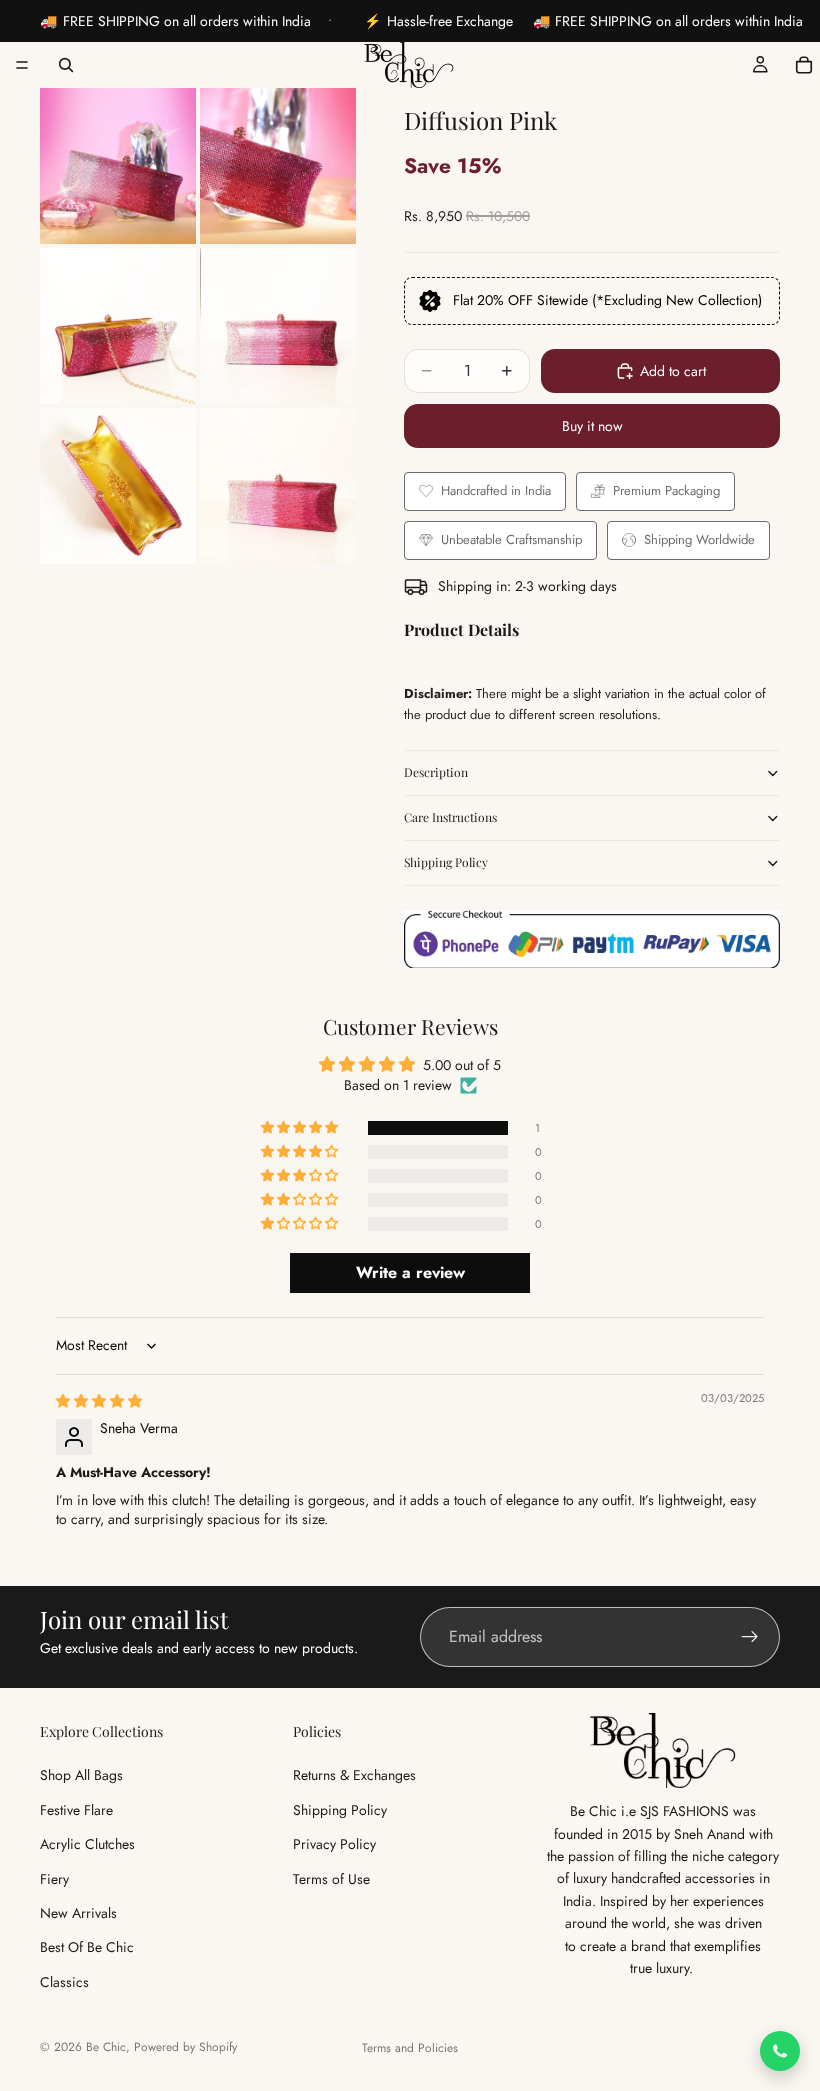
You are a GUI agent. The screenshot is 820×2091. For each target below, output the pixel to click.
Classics (64, 1982)
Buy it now (592, 426)
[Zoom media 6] (278, 486)
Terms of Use (331, 1878)
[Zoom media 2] (278, 166)
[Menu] (22, 65)
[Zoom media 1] (118, 166)
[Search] (66, 65)
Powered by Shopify (185, 2047)
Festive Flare (76, 1810)
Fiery (54, 1878)
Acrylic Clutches (87, 1844)
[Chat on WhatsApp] (780, 2051)
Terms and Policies (410, 2048)
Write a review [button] (410, 1272)
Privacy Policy (334, 1844)
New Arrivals (78, 1913)
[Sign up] (750, 1637)
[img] (99, 1401)
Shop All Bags (81, 1775)
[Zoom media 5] (118, 486)
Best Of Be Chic (87, 1947)
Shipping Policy (446, 862)
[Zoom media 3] (118, 326)
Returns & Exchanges (354, 1775)
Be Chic (106, 2047)
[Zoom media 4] (278, 326)
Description (436, 772)
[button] (301, 1128)
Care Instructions (450, 817)
